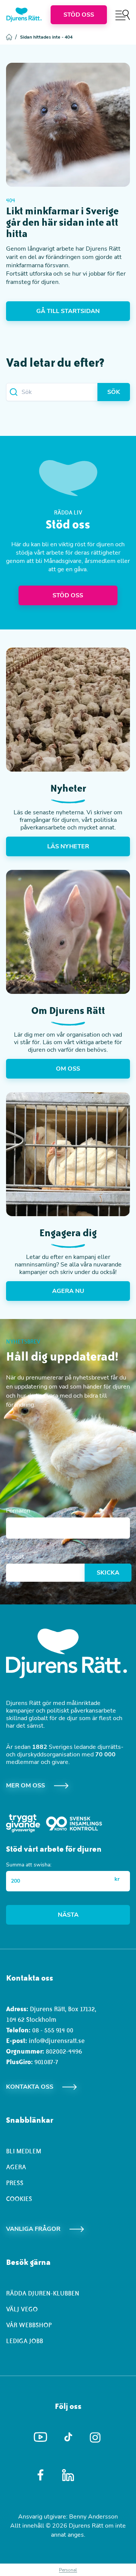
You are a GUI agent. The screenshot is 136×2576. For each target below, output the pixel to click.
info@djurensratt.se (57, 2041)
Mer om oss (25, 1786)
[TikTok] (68, 2437)
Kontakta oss (30, 2087)
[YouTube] (41, 2437)
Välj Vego (22, 2309)
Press (15, 2183)
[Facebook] (41, 2475)
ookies (21, 2199)
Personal (68, 2570)
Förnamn (18, 1511)
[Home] (24, 15)
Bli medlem (24, 2151)
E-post (15, 1557)
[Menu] (123, 15)
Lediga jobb (25, 2341)
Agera (16, 2167)
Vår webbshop (29, 2325)
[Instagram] (96, 2437)
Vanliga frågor (33, 2229)
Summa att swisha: (29, 1865)
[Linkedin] (68, 2475)
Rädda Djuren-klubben (43, 2293)
